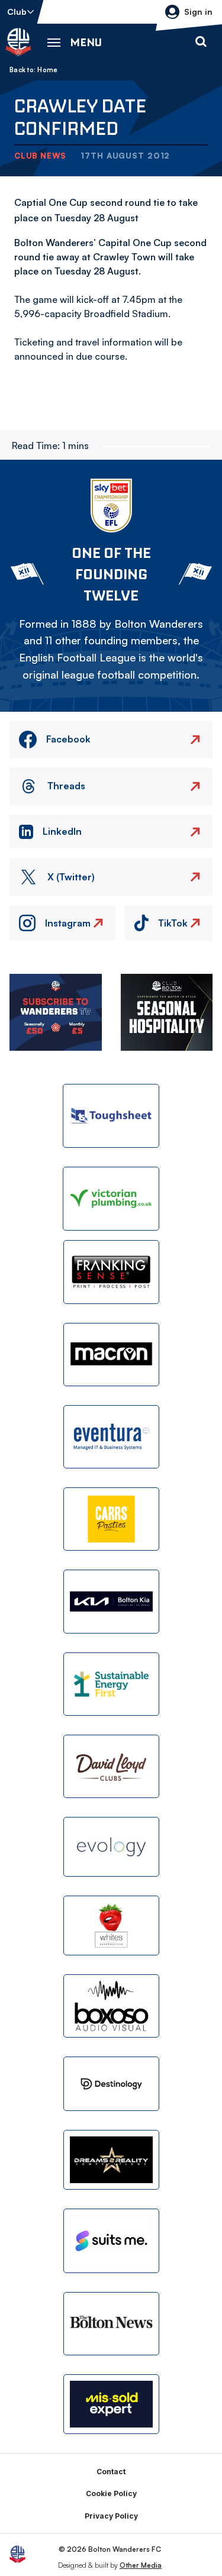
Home (47, 70)
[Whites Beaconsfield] (111, 1925)
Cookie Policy (111, 2493)
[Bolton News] (111, 2324)
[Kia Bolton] (111, 1601)
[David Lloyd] (111, 1766)
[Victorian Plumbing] (111, 1199)
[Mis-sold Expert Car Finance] (111, 2404)
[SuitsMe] (111, 2241)
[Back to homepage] (18, 42)
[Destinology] (111, 2084)
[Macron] (111, 1355)
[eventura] (111, 1437)
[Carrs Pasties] (111, 1519)
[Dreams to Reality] (111, 2160)
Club (17, 12)
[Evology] (111, 1847)
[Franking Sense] (111, 1272)
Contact (111, 2472)
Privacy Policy (111, 2516)
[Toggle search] (201, 42)
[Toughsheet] (111, 1116)
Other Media (141, 2565)
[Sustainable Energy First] (111, 1684)
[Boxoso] (111, 2006)
